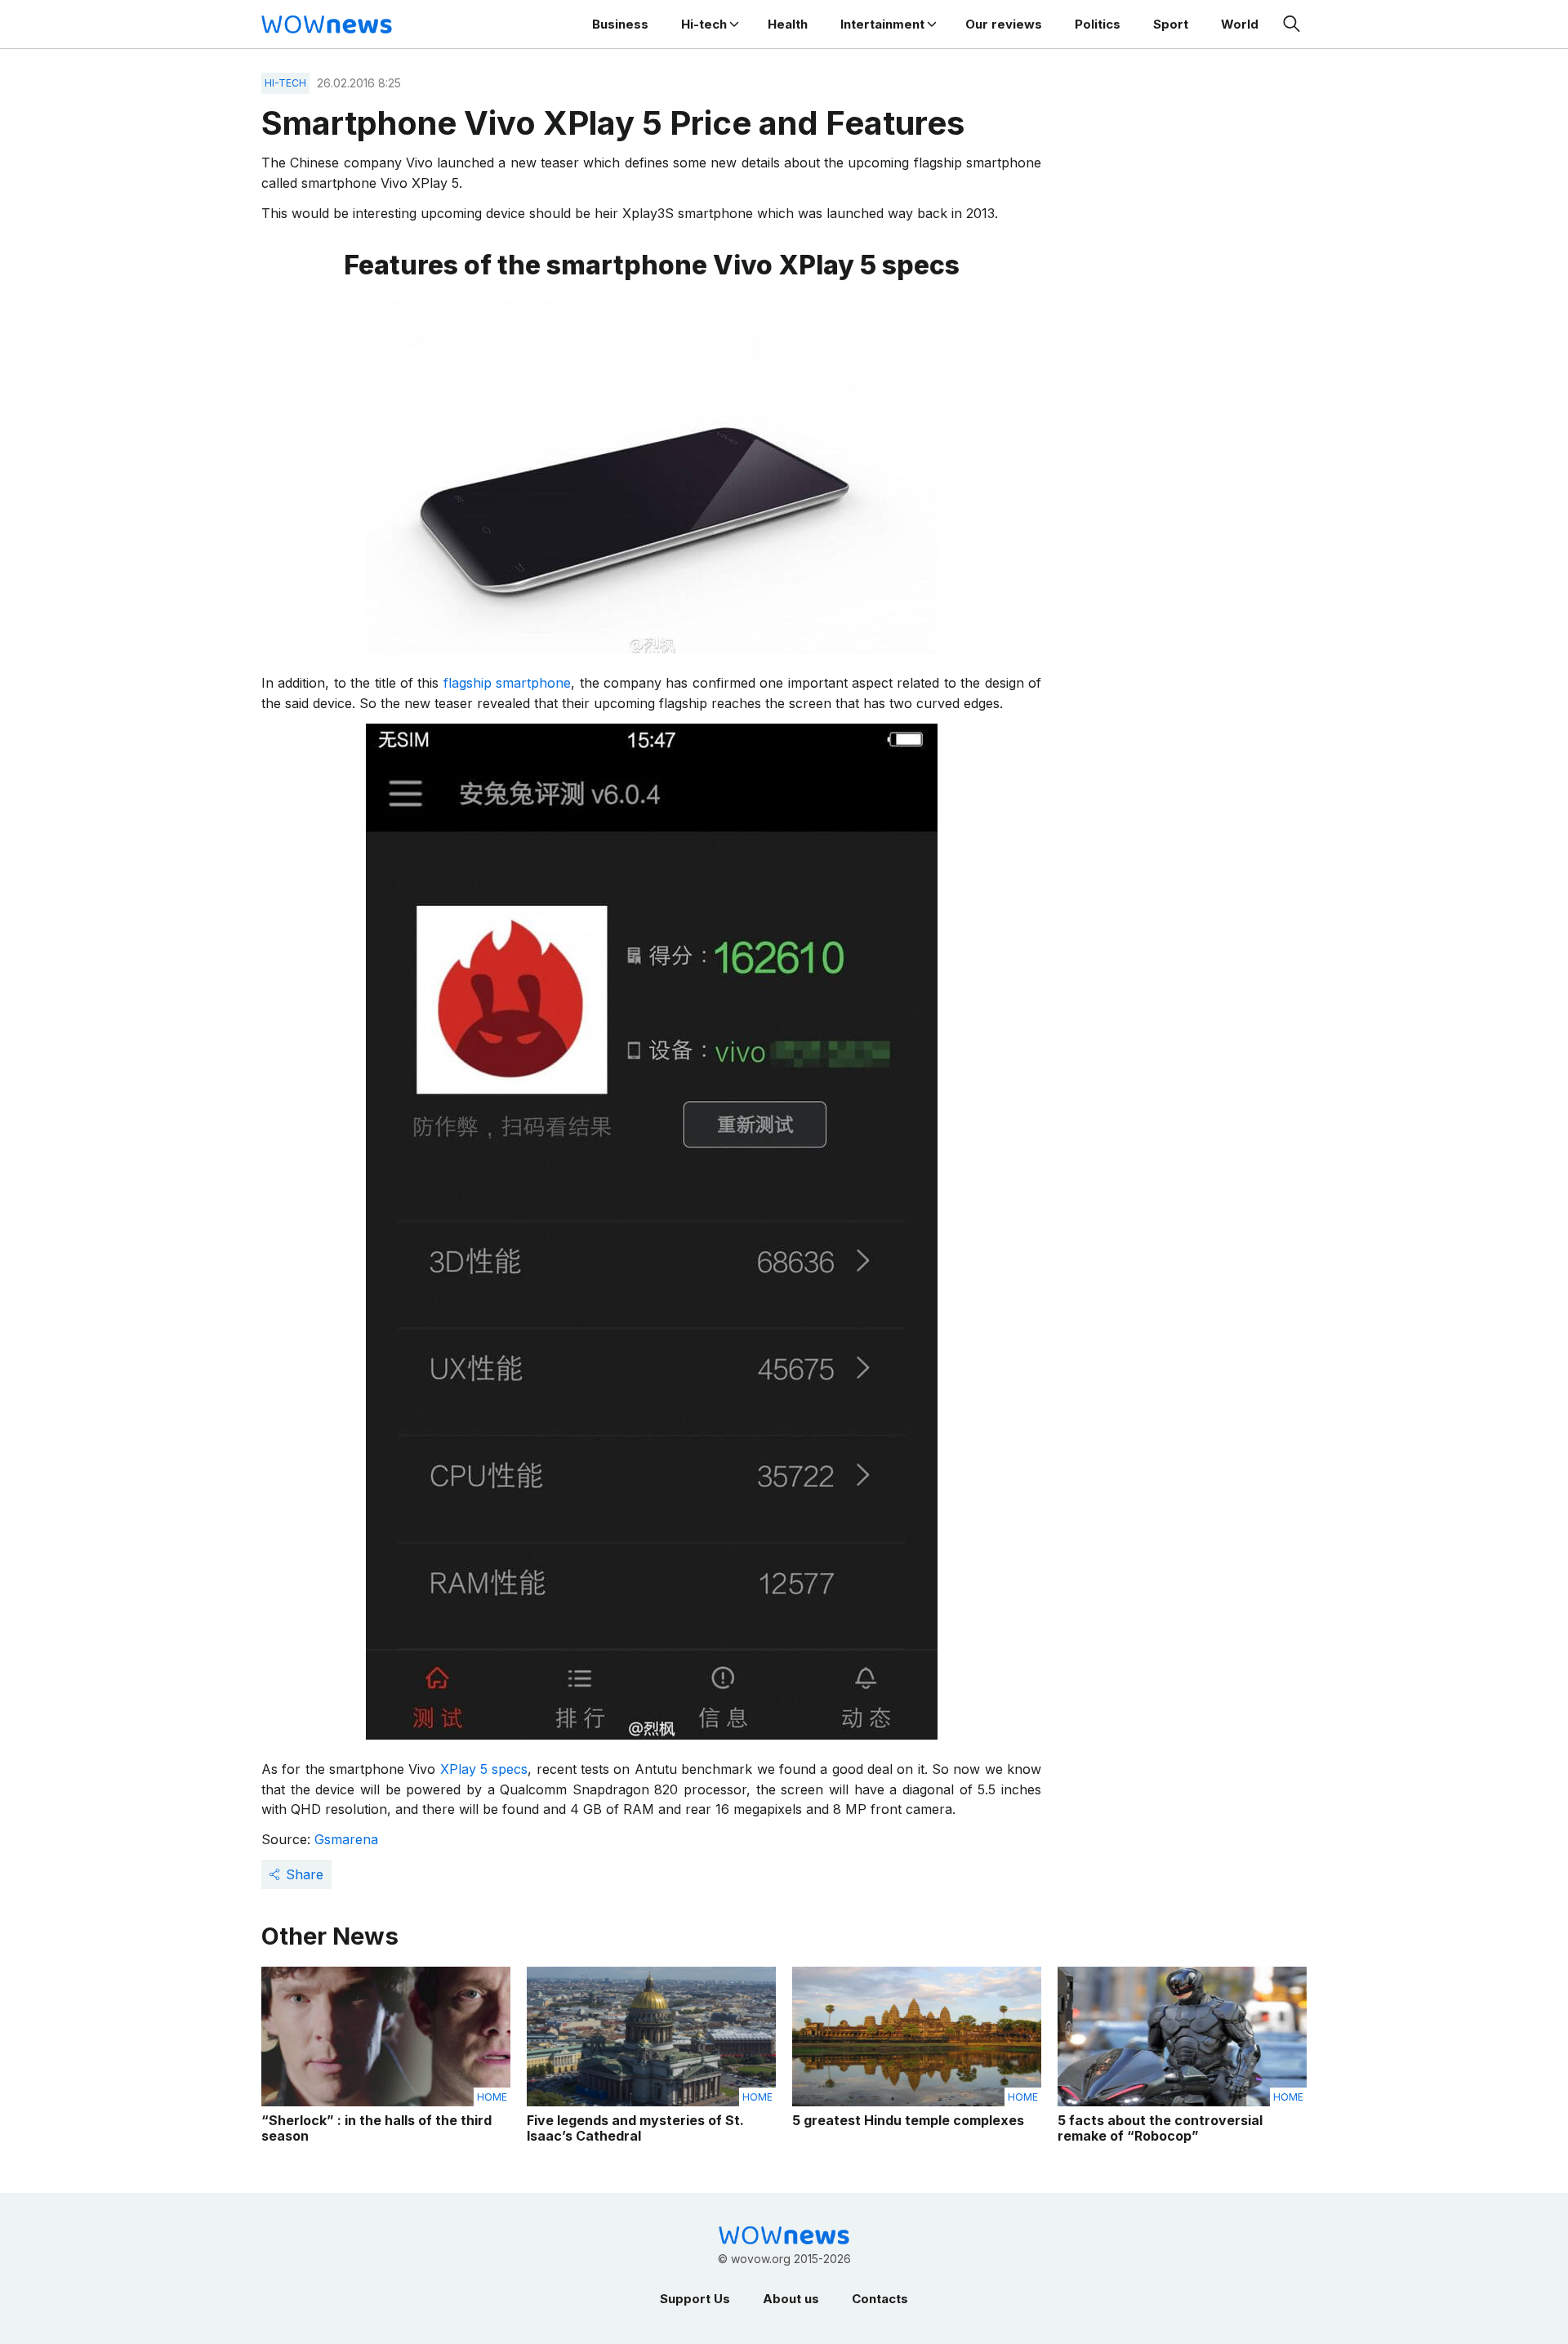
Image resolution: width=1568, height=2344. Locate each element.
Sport (1171, 24)
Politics (1098, 24)
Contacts (880, 2299)
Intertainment (882, 24)
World (1240, 24)
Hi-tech (704, 24)
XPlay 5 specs (484, 1769)
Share (305, 1874)
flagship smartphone (507, 683)
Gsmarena (346, 1839)
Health (788, 24)
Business (620, 24)
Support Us (695, 2299)
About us (791, 2299)
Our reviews (1004, 24)
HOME (492, 2097)
